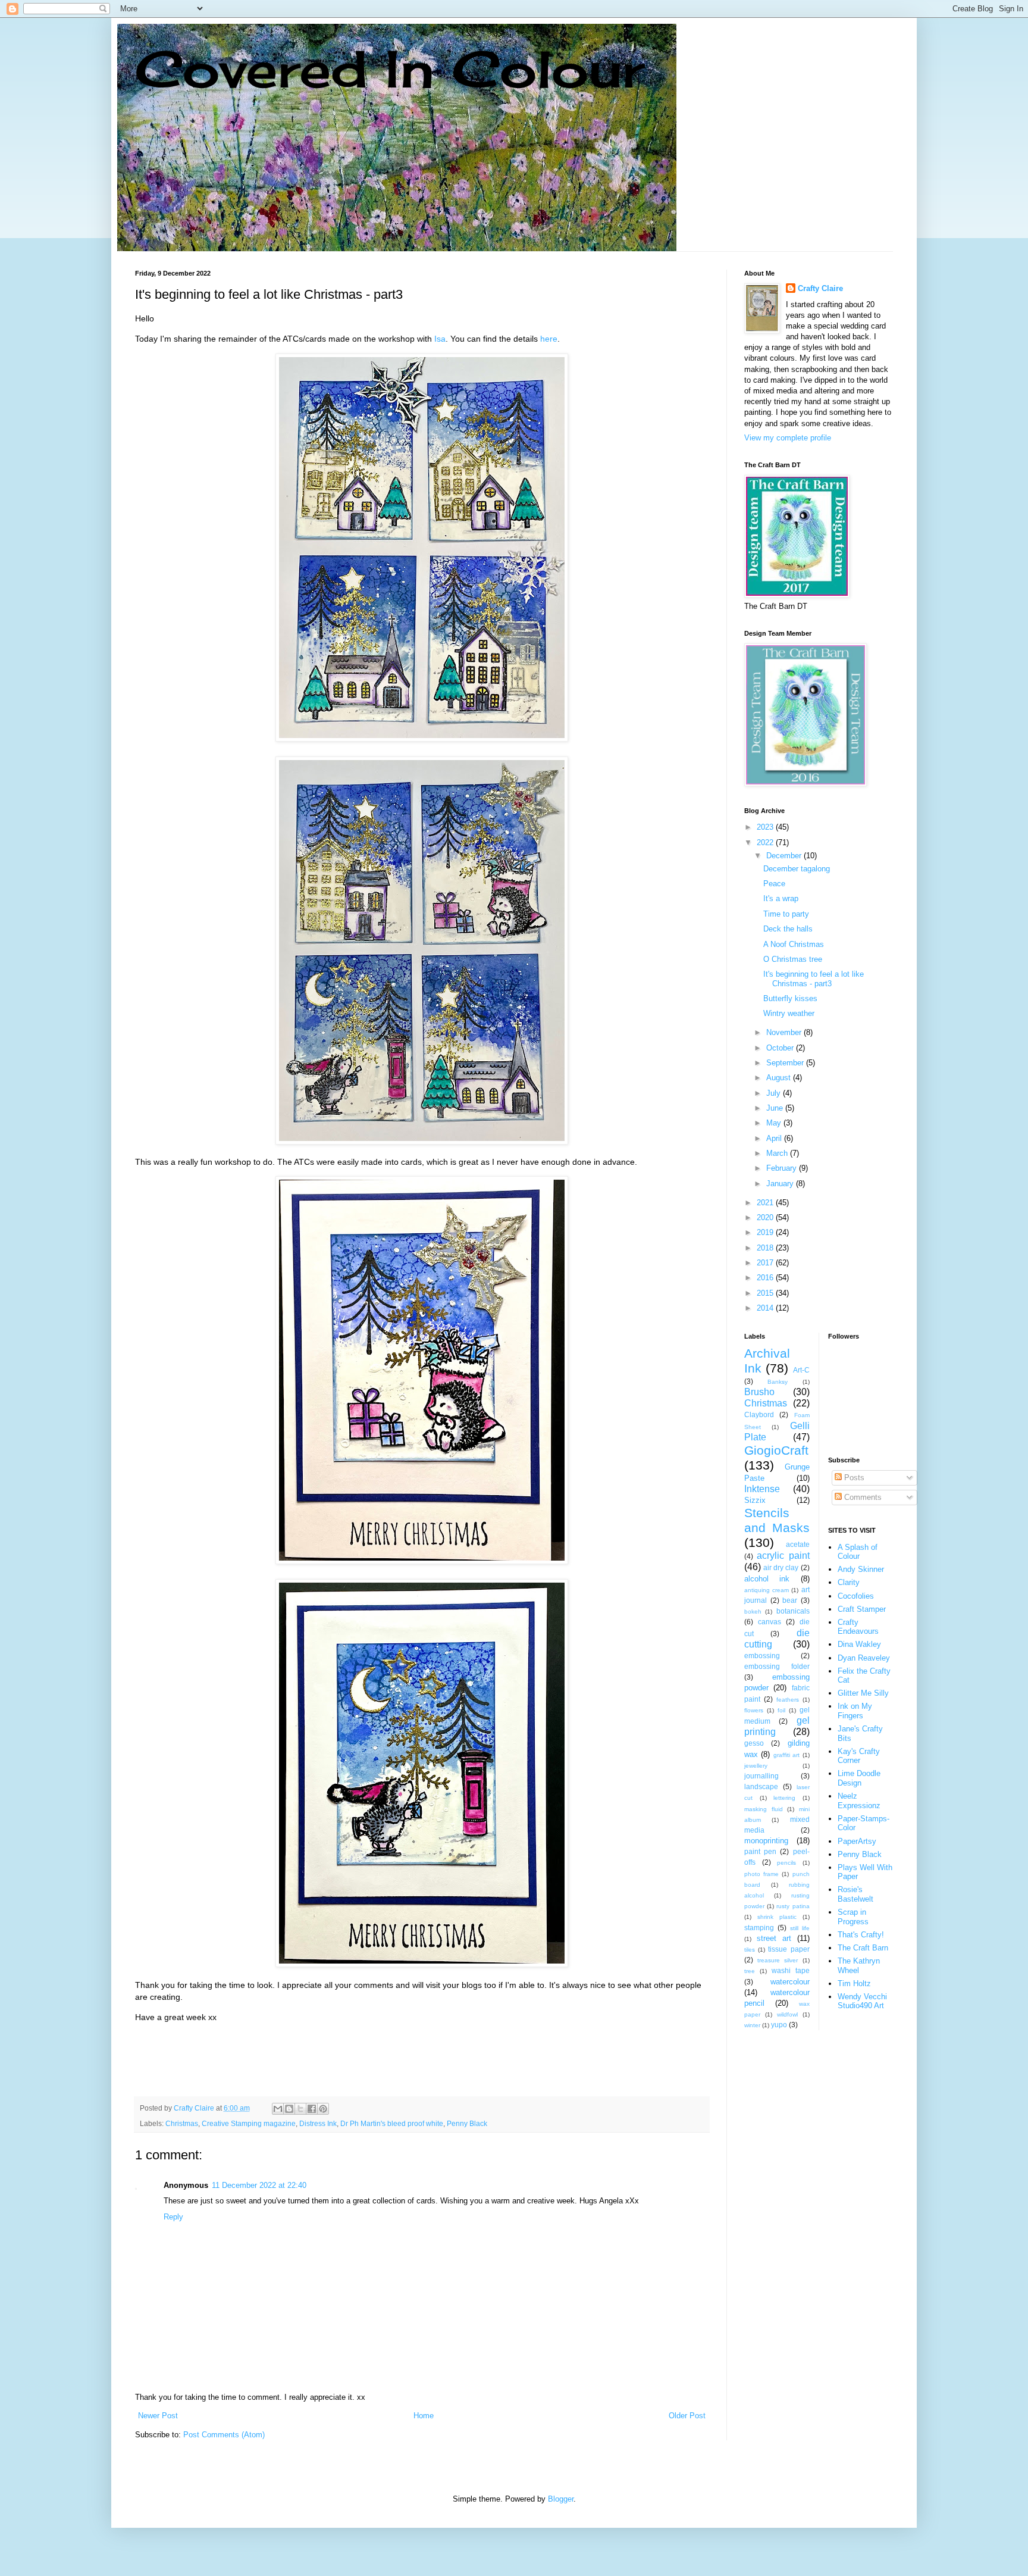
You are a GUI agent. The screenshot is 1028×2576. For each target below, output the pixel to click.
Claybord (759, 1414)
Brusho (759, 1392)
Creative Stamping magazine (249, 2123)
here (549, 339)
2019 (766, 1232)
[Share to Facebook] (312, 2109)
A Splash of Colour (858, 1552)
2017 (766, 1263)
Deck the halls (788, 929)
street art (774, 1938)
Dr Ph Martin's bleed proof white (392, 2123)
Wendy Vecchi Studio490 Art (862, 2001)
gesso (754, 1743)
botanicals (793, 1611)
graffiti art (786, 1755)
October (781, 1048)
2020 (766, 1217)
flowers (754, 1710)
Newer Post (158, 2416)
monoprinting (766, 1841)
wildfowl (787, 2014)
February (783, 1168)
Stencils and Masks (777, 1520)
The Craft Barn (863, 1948)
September (786, 1063)
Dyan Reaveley (864, 1658)
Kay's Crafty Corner (859, 1756)
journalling (761, 1776)
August (780, 1078)
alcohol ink (767, 1579)
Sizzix (755, 1500)
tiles (750, 1950)
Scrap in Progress (853, 1917)
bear (790, 1600)
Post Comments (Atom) (224, 2435)
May (775, 1123)
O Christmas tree (793, 959)
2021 (766, 1203)
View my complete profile (788, 438)
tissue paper (789, 1949)
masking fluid (764, 1809)
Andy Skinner (861, 1569)
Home (424, 2416)
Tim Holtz (854, 1983)
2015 (766, 1293)
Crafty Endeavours (858, 1627)
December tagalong (797, 869)
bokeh (753, 1611)
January (781, 1184)
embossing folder (777, 1666)
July (775, 1093)
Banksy (778, 1382)
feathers (788, 1700)
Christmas (182, 2123)
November (785, 1032)
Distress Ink (318, 2123)
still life (800, 1928)
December (785, 856)
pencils (786, 1863)
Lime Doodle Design (859, 1778)
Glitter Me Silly (863, 1693)
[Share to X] (300, 2109)
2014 (766, 1308)
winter (752, 2025)
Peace (774, 884)
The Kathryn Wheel (859, 1966)
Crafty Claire (820, 288)
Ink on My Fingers (855, 1711)
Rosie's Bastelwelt (855, 1894)
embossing (762, 1656)
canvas (770, 1622)
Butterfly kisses (790, 998)
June (776, 1108)
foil (781, 1710)
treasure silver (778, 1960)
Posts (853, 1478)
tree (750, 1971)
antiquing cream (767, 1590)
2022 (766, 842)
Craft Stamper (862, 1609)
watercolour (790, 1982)
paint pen (760, 1851)
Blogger (561, 2499)
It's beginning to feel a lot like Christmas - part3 (814, 979)
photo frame (761, 1874)
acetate (798, 1544)
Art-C (801, 1370)
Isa (440, 339)
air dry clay (781, 1567)
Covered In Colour (390, 69)
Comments (862, 1497)
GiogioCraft (776, 1450)
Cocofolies (856, 1596)
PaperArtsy (857, 1841)
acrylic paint (783, 1556)
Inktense (762, 1489)
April (775, 1138)
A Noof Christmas (794, 944)
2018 (766, 1248)
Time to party (786, 914)
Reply (173, 2217)
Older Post (687, 2416)
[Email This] (278, 2109)
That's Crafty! (861, 1935)
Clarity (849, 1582)
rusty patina (793, 1906)
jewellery (756, 1766)
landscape (761, 1786)
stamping (759, 1928)
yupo (779, 2025)
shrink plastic (777, 1917)
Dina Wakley (859, 1644)
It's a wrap (781, 898)
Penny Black (467, 2123)
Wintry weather (789, 1013)
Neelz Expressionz (859, 1801)
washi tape (791, 1970)
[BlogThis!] (289, 2109)
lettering (784, 1798)
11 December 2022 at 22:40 (259, 2185)
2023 (766, 827)
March (778, 1153)
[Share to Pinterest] (323, 2109)
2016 (766, 1278)
